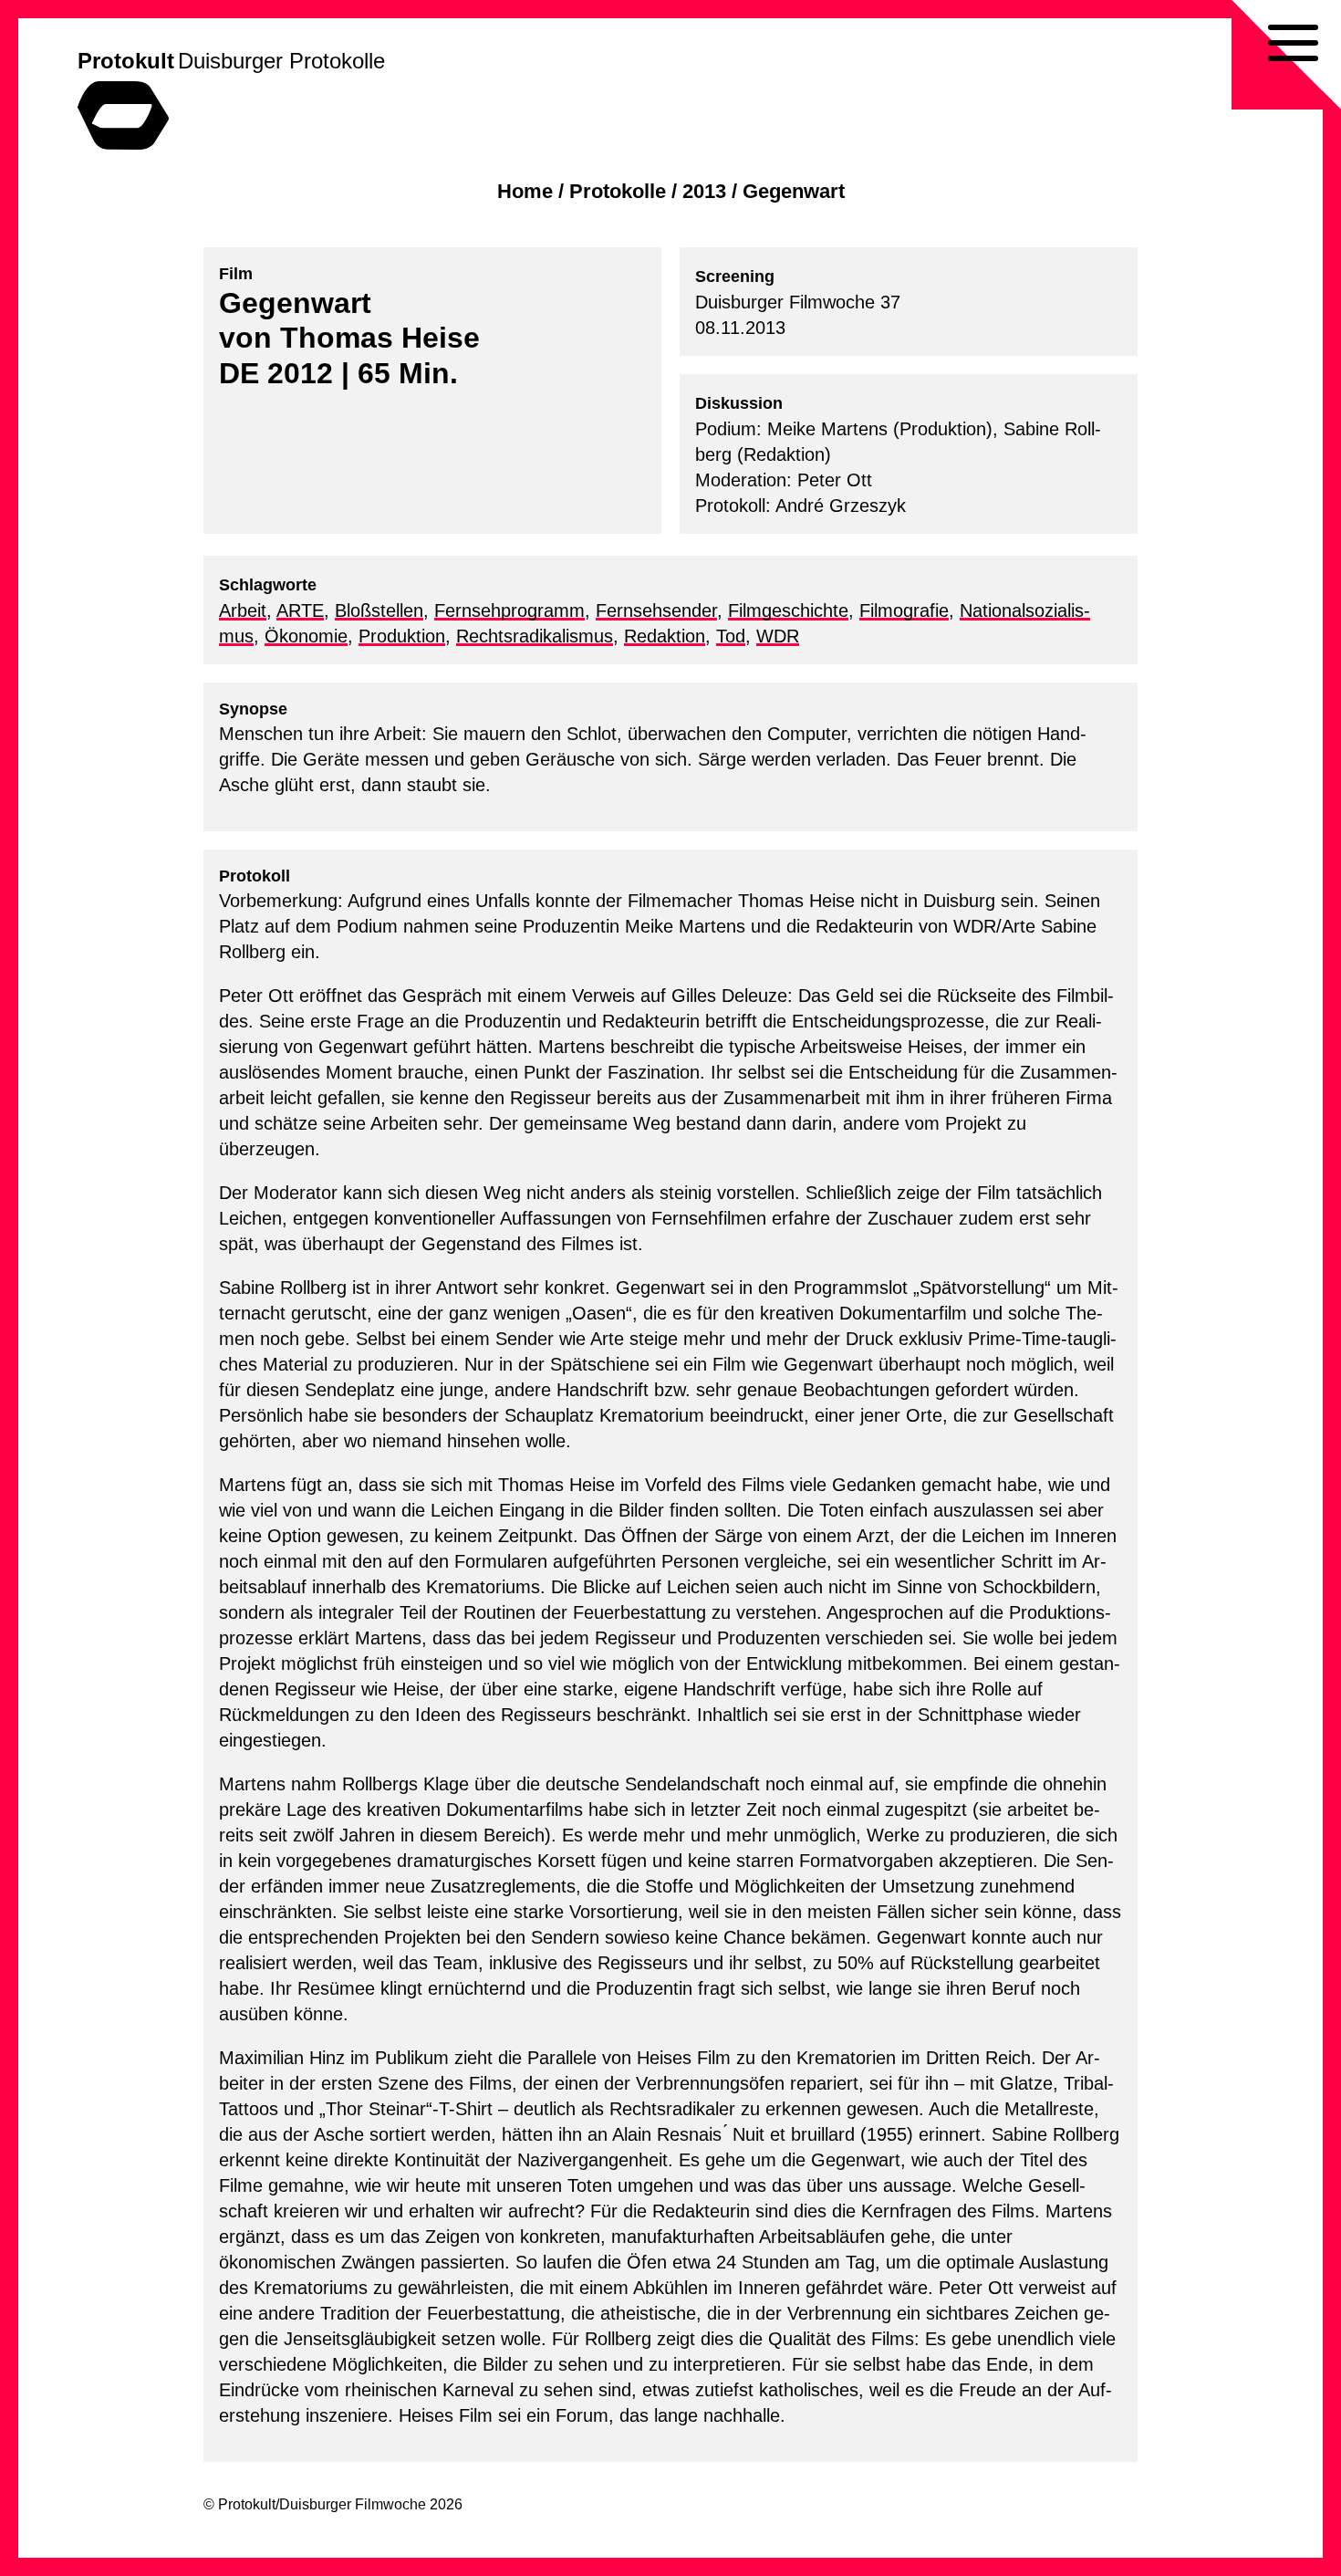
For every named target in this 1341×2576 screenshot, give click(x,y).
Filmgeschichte (788, 610)
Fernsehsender (656, 610)
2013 (704, 191)
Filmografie (904, 610)
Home (525, 191)
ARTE (300, 610)
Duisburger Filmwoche (353, 2504)
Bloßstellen (379, 610)
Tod (731, 636)
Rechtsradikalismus (535, 636)
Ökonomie (306, 636)
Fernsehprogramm (509, 610)
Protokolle (618, 191)
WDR (778, 636)
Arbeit (243, 610)
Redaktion (665, 636)
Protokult (126, 61)
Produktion (402, 636)
